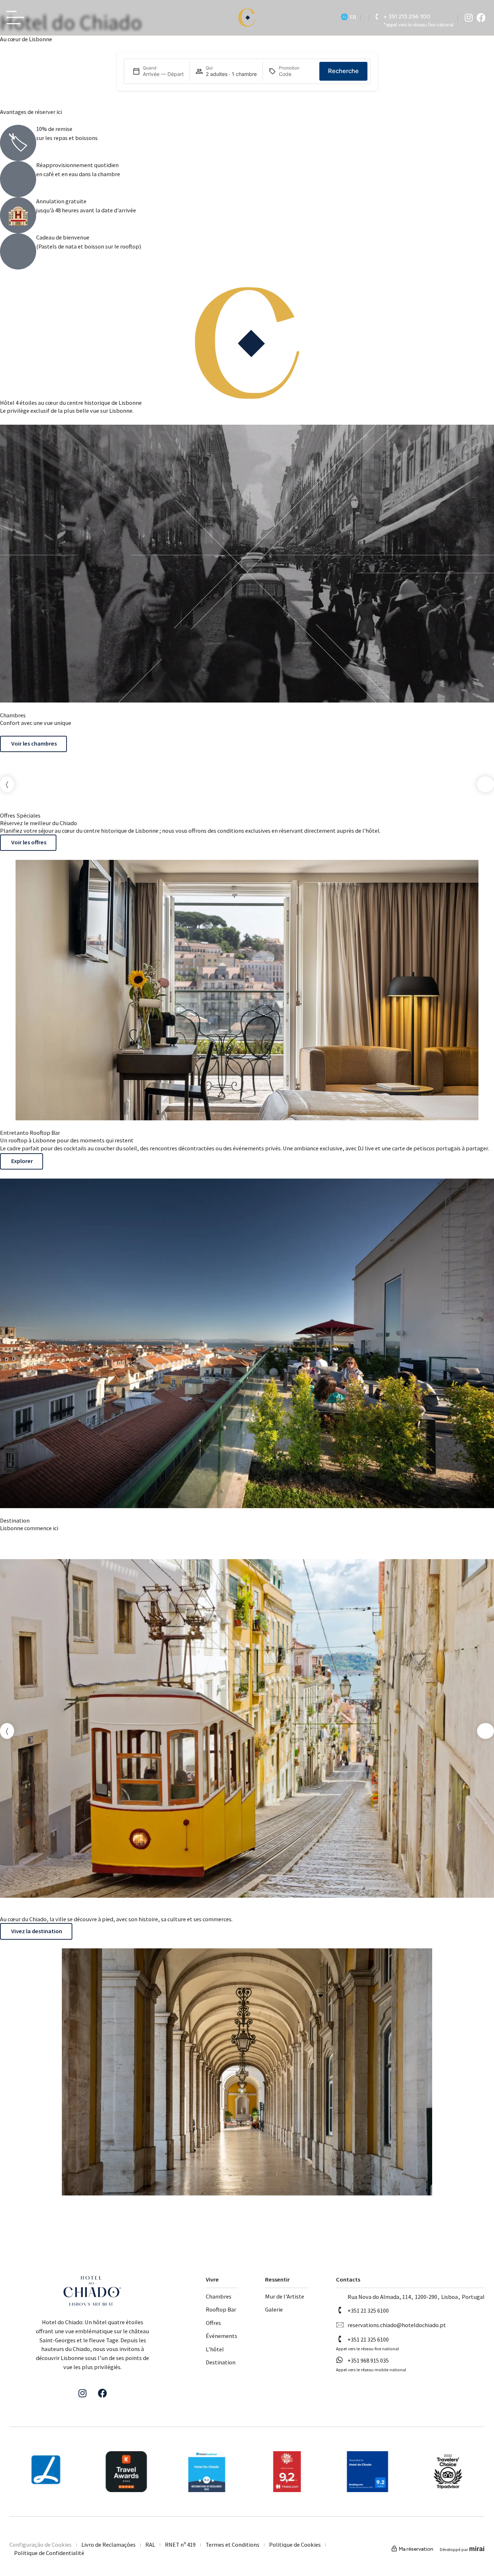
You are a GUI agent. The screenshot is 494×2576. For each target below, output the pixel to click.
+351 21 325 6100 (368, 2311)
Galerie (274, 2310)
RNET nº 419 (180, 2545)
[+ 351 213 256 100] (377, 17)
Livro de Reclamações (108, 2545)
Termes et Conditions (232, 2545)
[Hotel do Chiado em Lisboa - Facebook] (481, 18)
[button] (7, 784)
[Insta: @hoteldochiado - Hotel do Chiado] (469, 18)
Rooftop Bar (221, 2310)
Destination (221, 2362)
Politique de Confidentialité (49, 2553)
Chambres (219, 2297)
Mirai (477, 2549)
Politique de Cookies (295, 2545)
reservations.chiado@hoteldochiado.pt (397, 2325)
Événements (222, 2336)
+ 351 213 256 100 (407, 16)
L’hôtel (215, 2349)
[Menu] (17, 18)
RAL (150, 2545)
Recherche (343, 71)
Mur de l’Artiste (285, 2297)
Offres (213, 2323)
